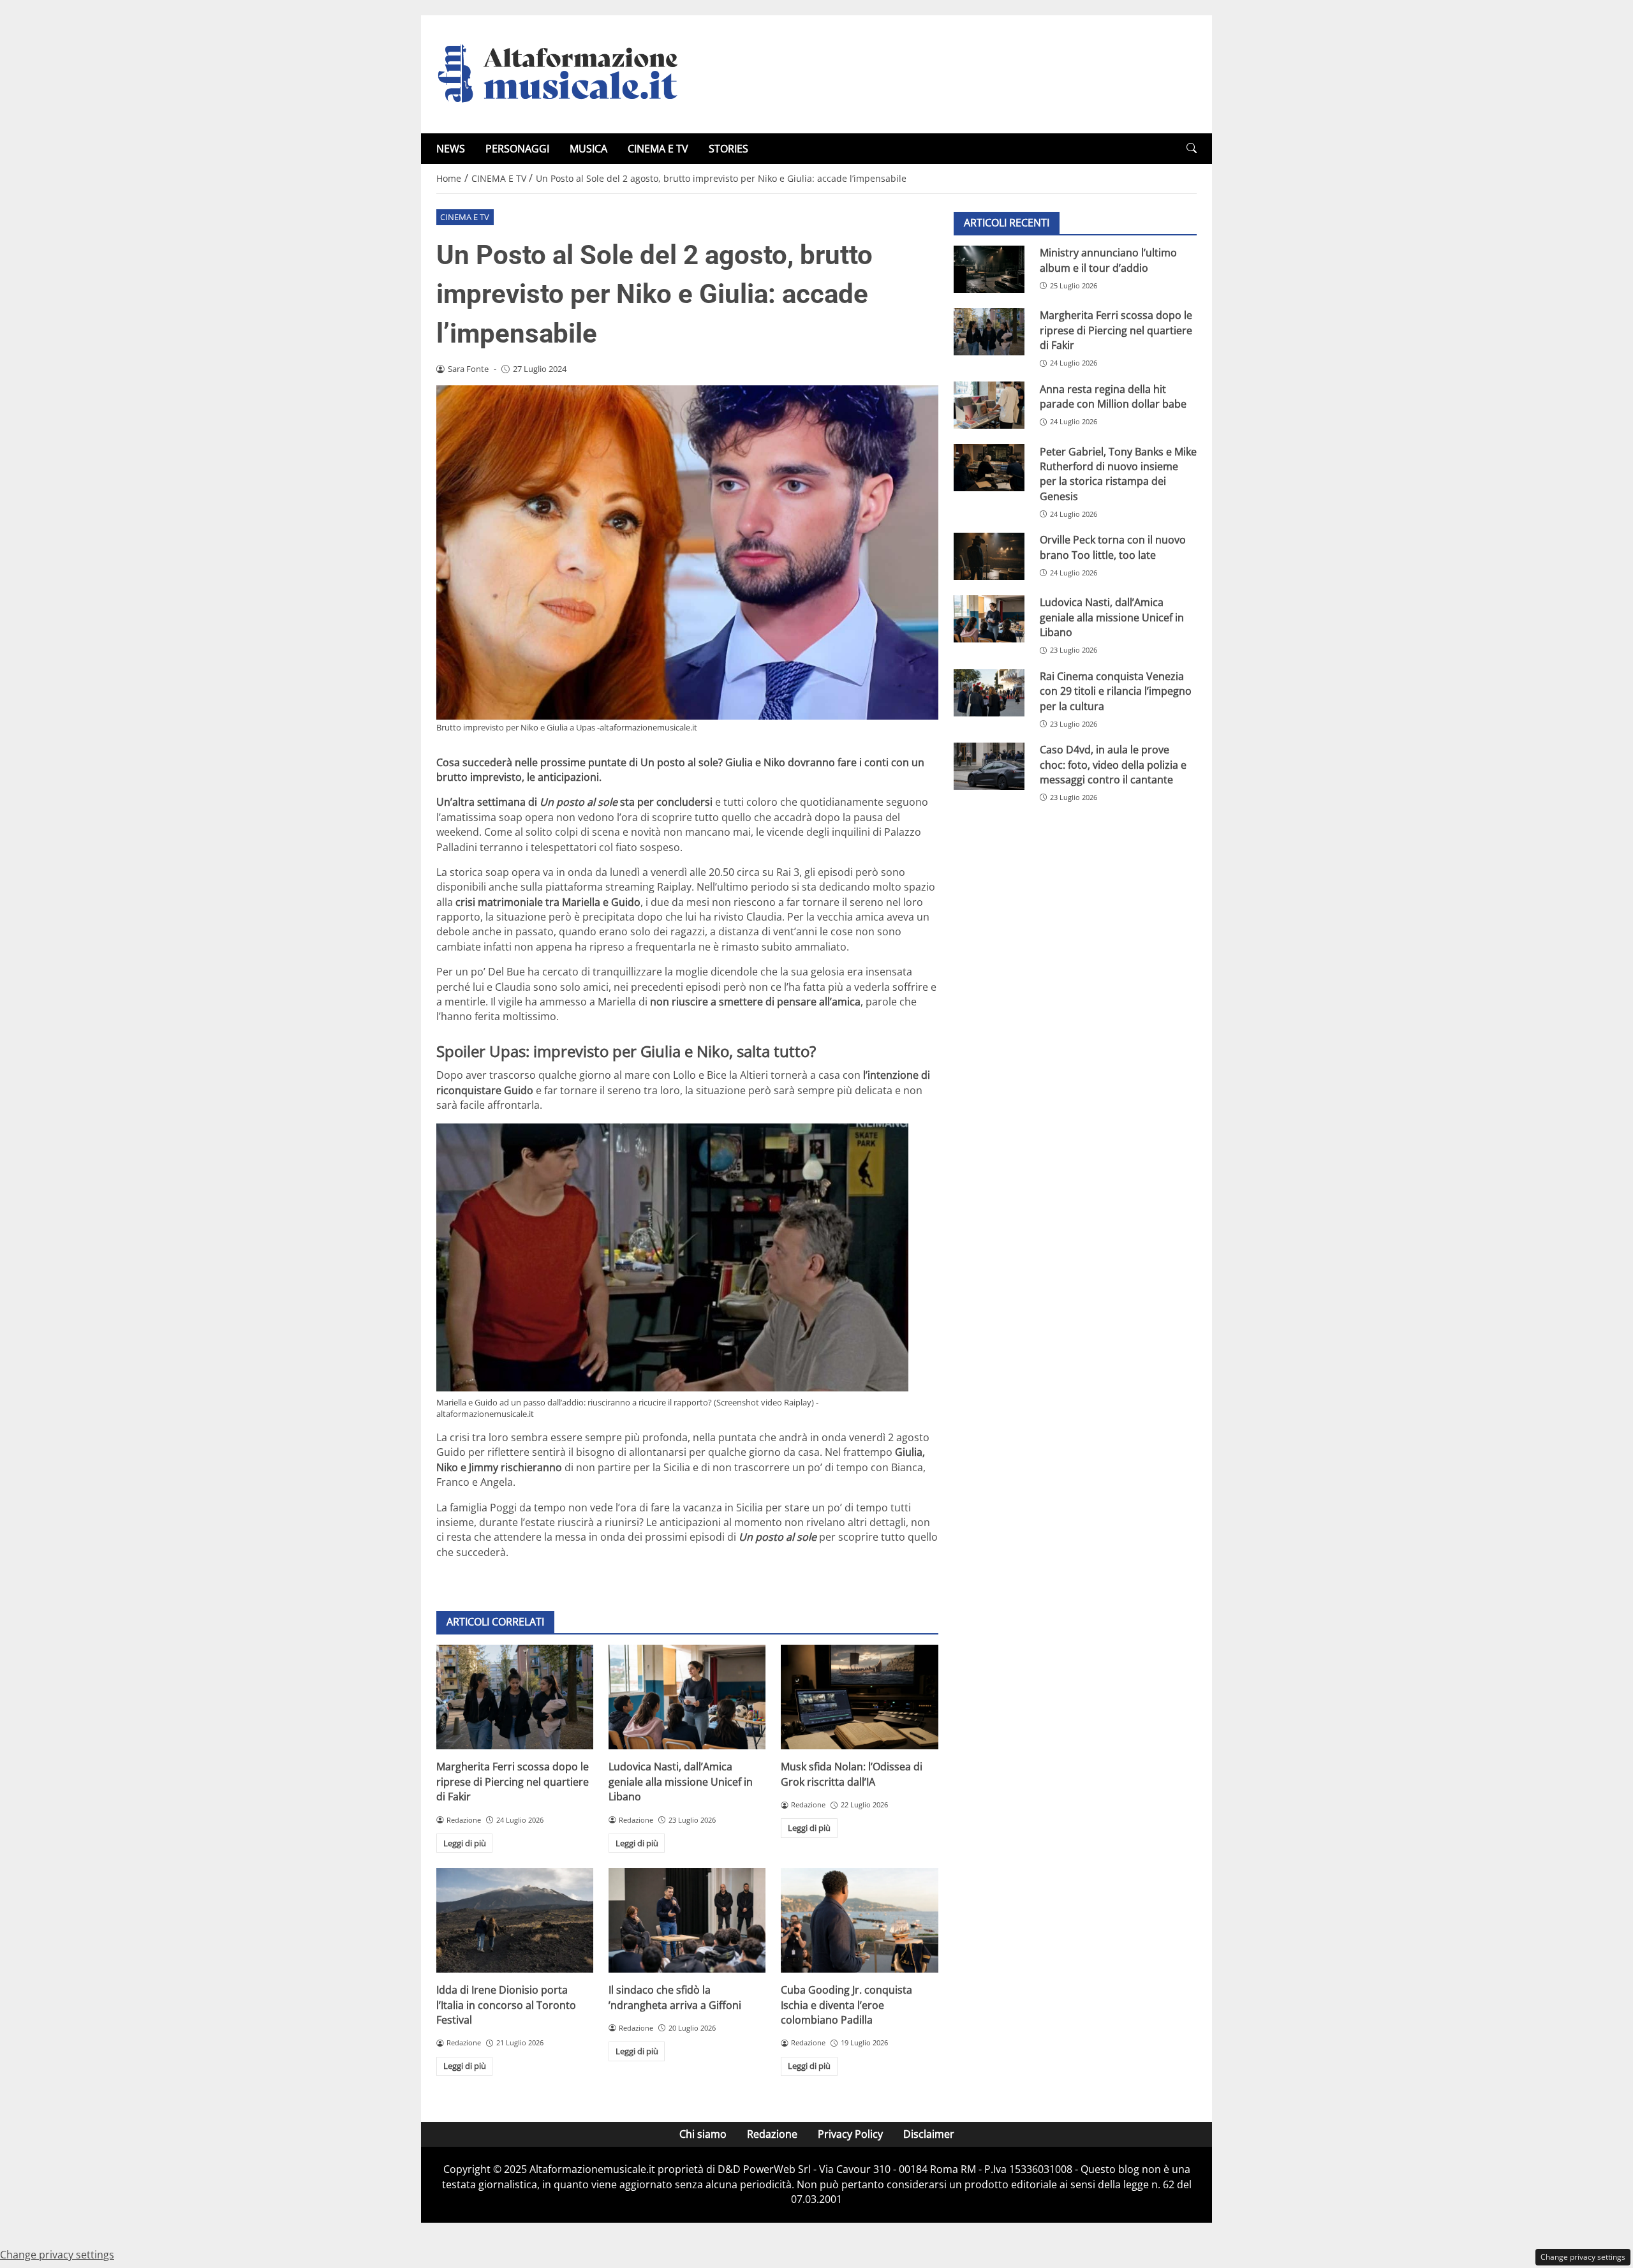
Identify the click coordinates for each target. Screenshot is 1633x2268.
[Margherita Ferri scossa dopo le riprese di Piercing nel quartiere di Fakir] (515, 1697)
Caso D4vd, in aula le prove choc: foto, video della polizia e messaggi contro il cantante (1113, 765)
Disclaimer (929, 2134)
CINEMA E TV (658, 149)
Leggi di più (465, 1843)
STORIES (728, 149)
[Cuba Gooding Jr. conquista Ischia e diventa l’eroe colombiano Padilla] (859, 1920)
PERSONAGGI (517, 149)
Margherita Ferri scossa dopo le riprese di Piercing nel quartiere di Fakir (513, 1782)
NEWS (451, 149)
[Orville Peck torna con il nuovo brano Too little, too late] (989, 556)
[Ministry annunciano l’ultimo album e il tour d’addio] (989, 269)
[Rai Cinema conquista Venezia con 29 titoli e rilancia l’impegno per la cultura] (989, 693)
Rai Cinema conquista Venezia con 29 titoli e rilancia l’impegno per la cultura (1116, 691)
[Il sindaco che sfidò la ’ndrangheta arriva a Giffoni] (687, 1920)
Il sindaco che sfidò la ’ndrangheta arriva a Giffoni (675, 1997)
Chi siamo (703, 2134)
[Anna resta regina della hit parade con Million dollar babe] (989, 405)
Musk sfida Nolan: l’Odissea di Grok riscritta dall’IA (852, 1774)
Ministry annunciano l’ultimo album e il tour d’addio (1108, 260)
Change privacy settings (1583, 2257)
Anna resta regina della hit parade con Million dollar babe (1113, 396)
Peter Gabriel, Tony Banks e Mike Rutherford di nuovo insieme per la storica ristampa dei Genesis (1118, 473)
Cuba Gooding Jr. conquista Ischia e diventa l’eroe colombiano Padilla (846, 2005)
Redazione (772, 2134)
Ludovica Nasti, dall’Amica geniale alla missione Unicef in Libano (681, 1782)
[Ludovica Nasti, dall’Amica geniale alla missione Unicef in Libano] (687, 1697)
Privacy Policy (850, 2134)
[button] (1192, 148)
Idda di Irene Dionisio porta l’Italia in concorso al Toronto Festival (506, 2005)
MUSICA (588, 149)
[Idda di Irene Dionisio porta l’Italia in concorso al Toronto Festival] (515, 1920)
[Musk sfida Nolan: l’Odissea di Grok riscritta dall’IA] (859, 1697)
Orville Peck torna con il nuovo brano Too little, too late (1113, 547)
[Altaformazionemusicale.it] (564, 73)
